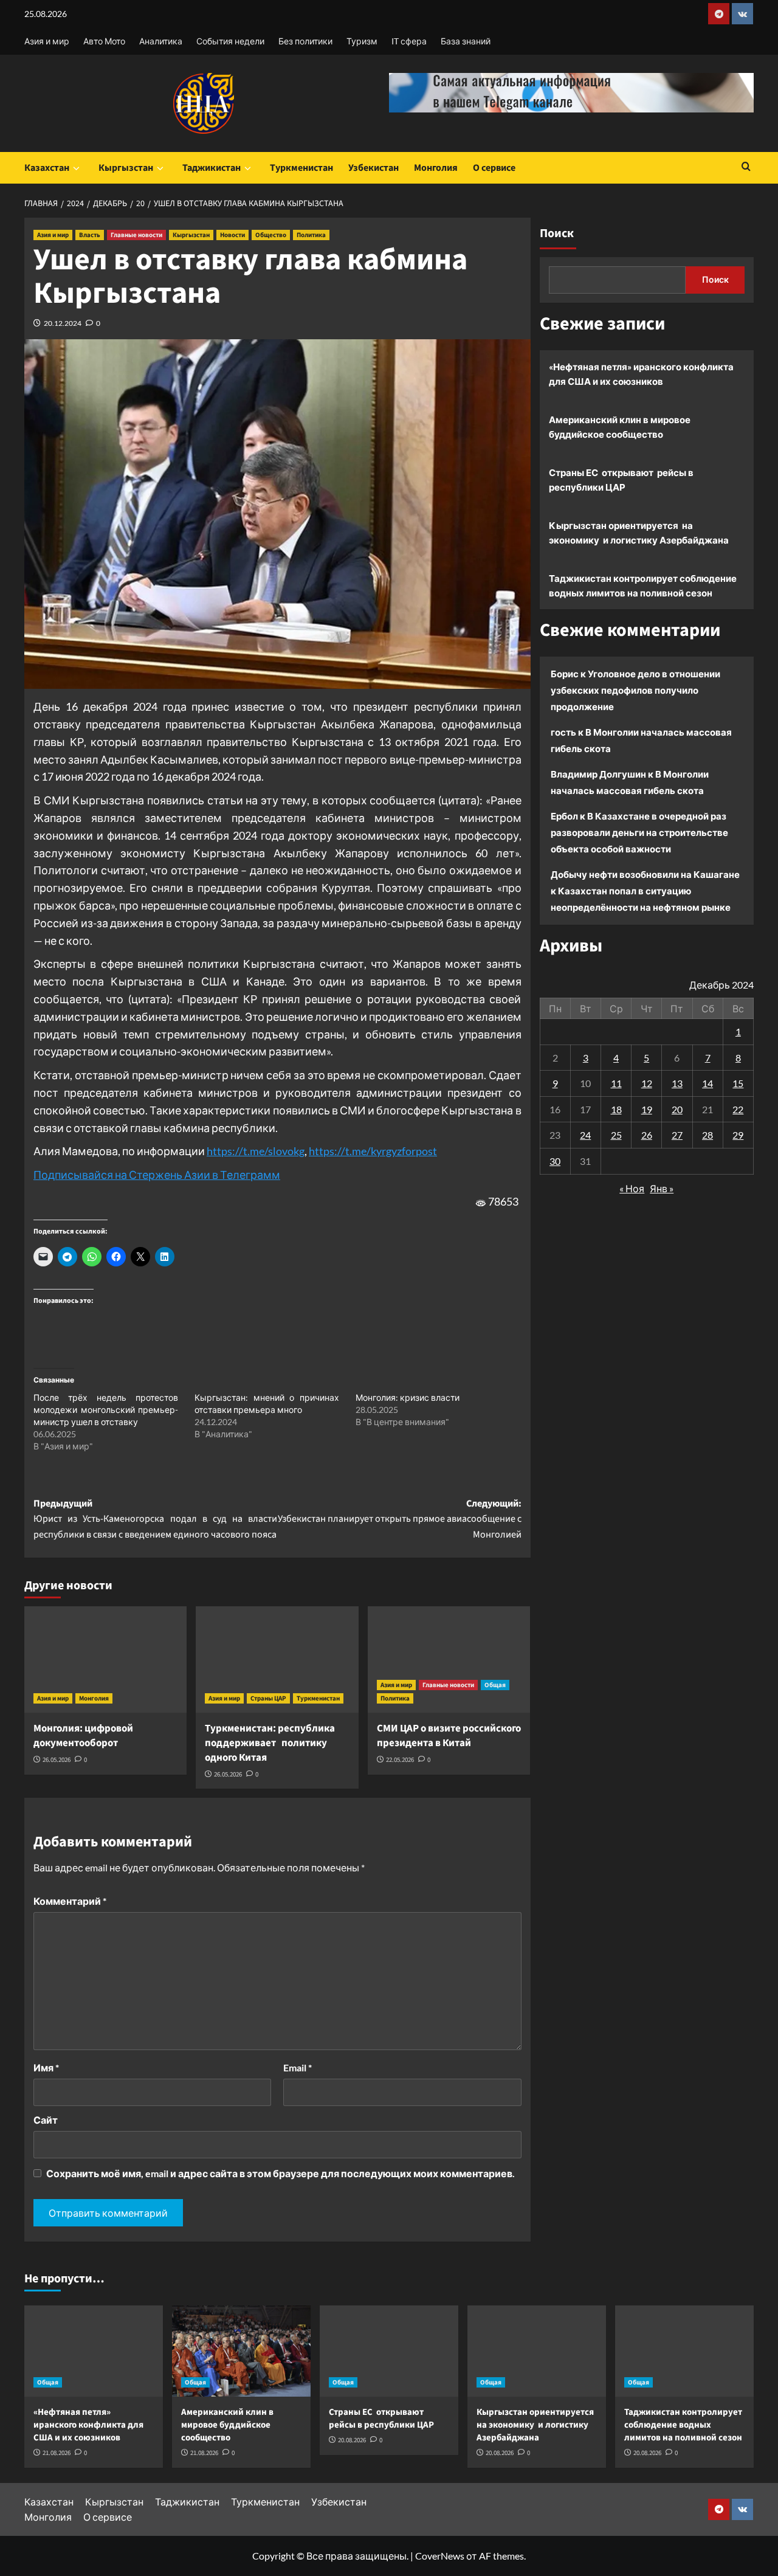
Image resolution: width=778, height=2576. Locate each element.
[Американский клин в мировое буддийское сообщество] (241, 2351)
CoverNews (440, 2556)
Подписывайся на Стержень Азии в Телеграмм (157, 1175)
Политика (311, 235)
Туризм (362, 41)
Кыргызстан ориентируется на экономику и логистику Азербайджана (639, 533)
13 (677, 1083)
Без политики (305, 41)
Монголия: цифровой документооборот (83, 1736)
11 (616, 1083)
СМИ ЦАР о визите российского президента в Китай (449, 1736)
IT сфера (409, 41)
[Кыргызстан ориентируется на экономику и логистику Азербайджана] (537, 2351)
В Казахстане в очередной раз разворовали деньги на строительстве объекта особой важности (639, 832)
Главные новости (136, 235)
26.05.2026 (57, 1760)
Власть (90, 235)
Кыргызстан (126, 168)
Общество (271, 235)
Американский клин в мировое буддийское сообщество (620, 427)
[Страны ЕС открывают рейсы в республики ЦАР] (389, 2351)
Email (298, 2067)
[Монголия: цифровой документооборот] (105, 1659)
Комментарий (70, 1901)
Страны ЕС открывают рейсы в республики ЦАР (621, 480)
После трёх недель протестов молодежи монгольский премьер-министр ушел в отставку (106, 1410)
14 (707, 1083)
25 (616, 1135)
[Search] (746, 167)
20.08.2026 (352, 2440)
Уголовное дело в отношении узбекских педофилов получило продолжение (635, 690)
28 (707, 1135)
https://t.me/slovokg (256, 1151)
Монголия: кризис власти (408, 1397)
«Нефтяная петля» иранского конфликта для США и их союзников (641, 374)
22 (738, 1109)
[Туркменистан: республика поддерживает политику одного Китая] (277, 1659)
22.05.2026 (400, 1760)
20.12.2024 (63, 323)
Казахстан (47, 168)
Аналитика (161, 41)
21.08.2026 (57, 2453)
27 (677, 1135)
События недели (230, 41)
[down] (76, 168)
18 (616, 1109)
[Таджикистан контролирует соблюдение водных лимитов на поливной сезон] (684, 2351)
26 (647, 1135)
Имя (46, 2067)
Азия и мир (47, 41)
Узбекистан (374, 168)
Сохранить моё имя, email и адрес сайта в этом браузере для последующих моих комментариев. (281, 2173)
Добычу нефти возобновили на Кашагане (645, 874)
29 (738, 1135)
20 (677, 1109)
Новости (232, 235)
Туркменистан (301, 168)
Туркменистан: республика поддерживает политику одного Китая (270, 1743)
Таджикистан (212, 168)
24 (585, 1135)
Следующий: (399, 1519)
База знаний (466, 41)
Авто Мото (104, 41)
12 (647, 1083)
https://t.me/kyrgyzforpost (373, 1151)
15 (738, 1083)
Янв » (662, 1188)
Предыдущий (155, 1519)
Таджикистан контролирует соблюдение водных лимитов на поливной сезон (643, 585)
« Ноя (632, 1188)
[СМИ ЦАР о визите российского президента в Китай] (449, 1659)
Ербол (564, 816)
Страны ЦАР (268, 1698)
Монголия (436, 168)
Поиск (557, 233)
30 (555, 1161)
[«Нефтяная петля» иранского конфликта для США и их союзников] (94, 2351)
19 (647, 1109)
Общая (495, 1685)
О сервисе (494, 168)
